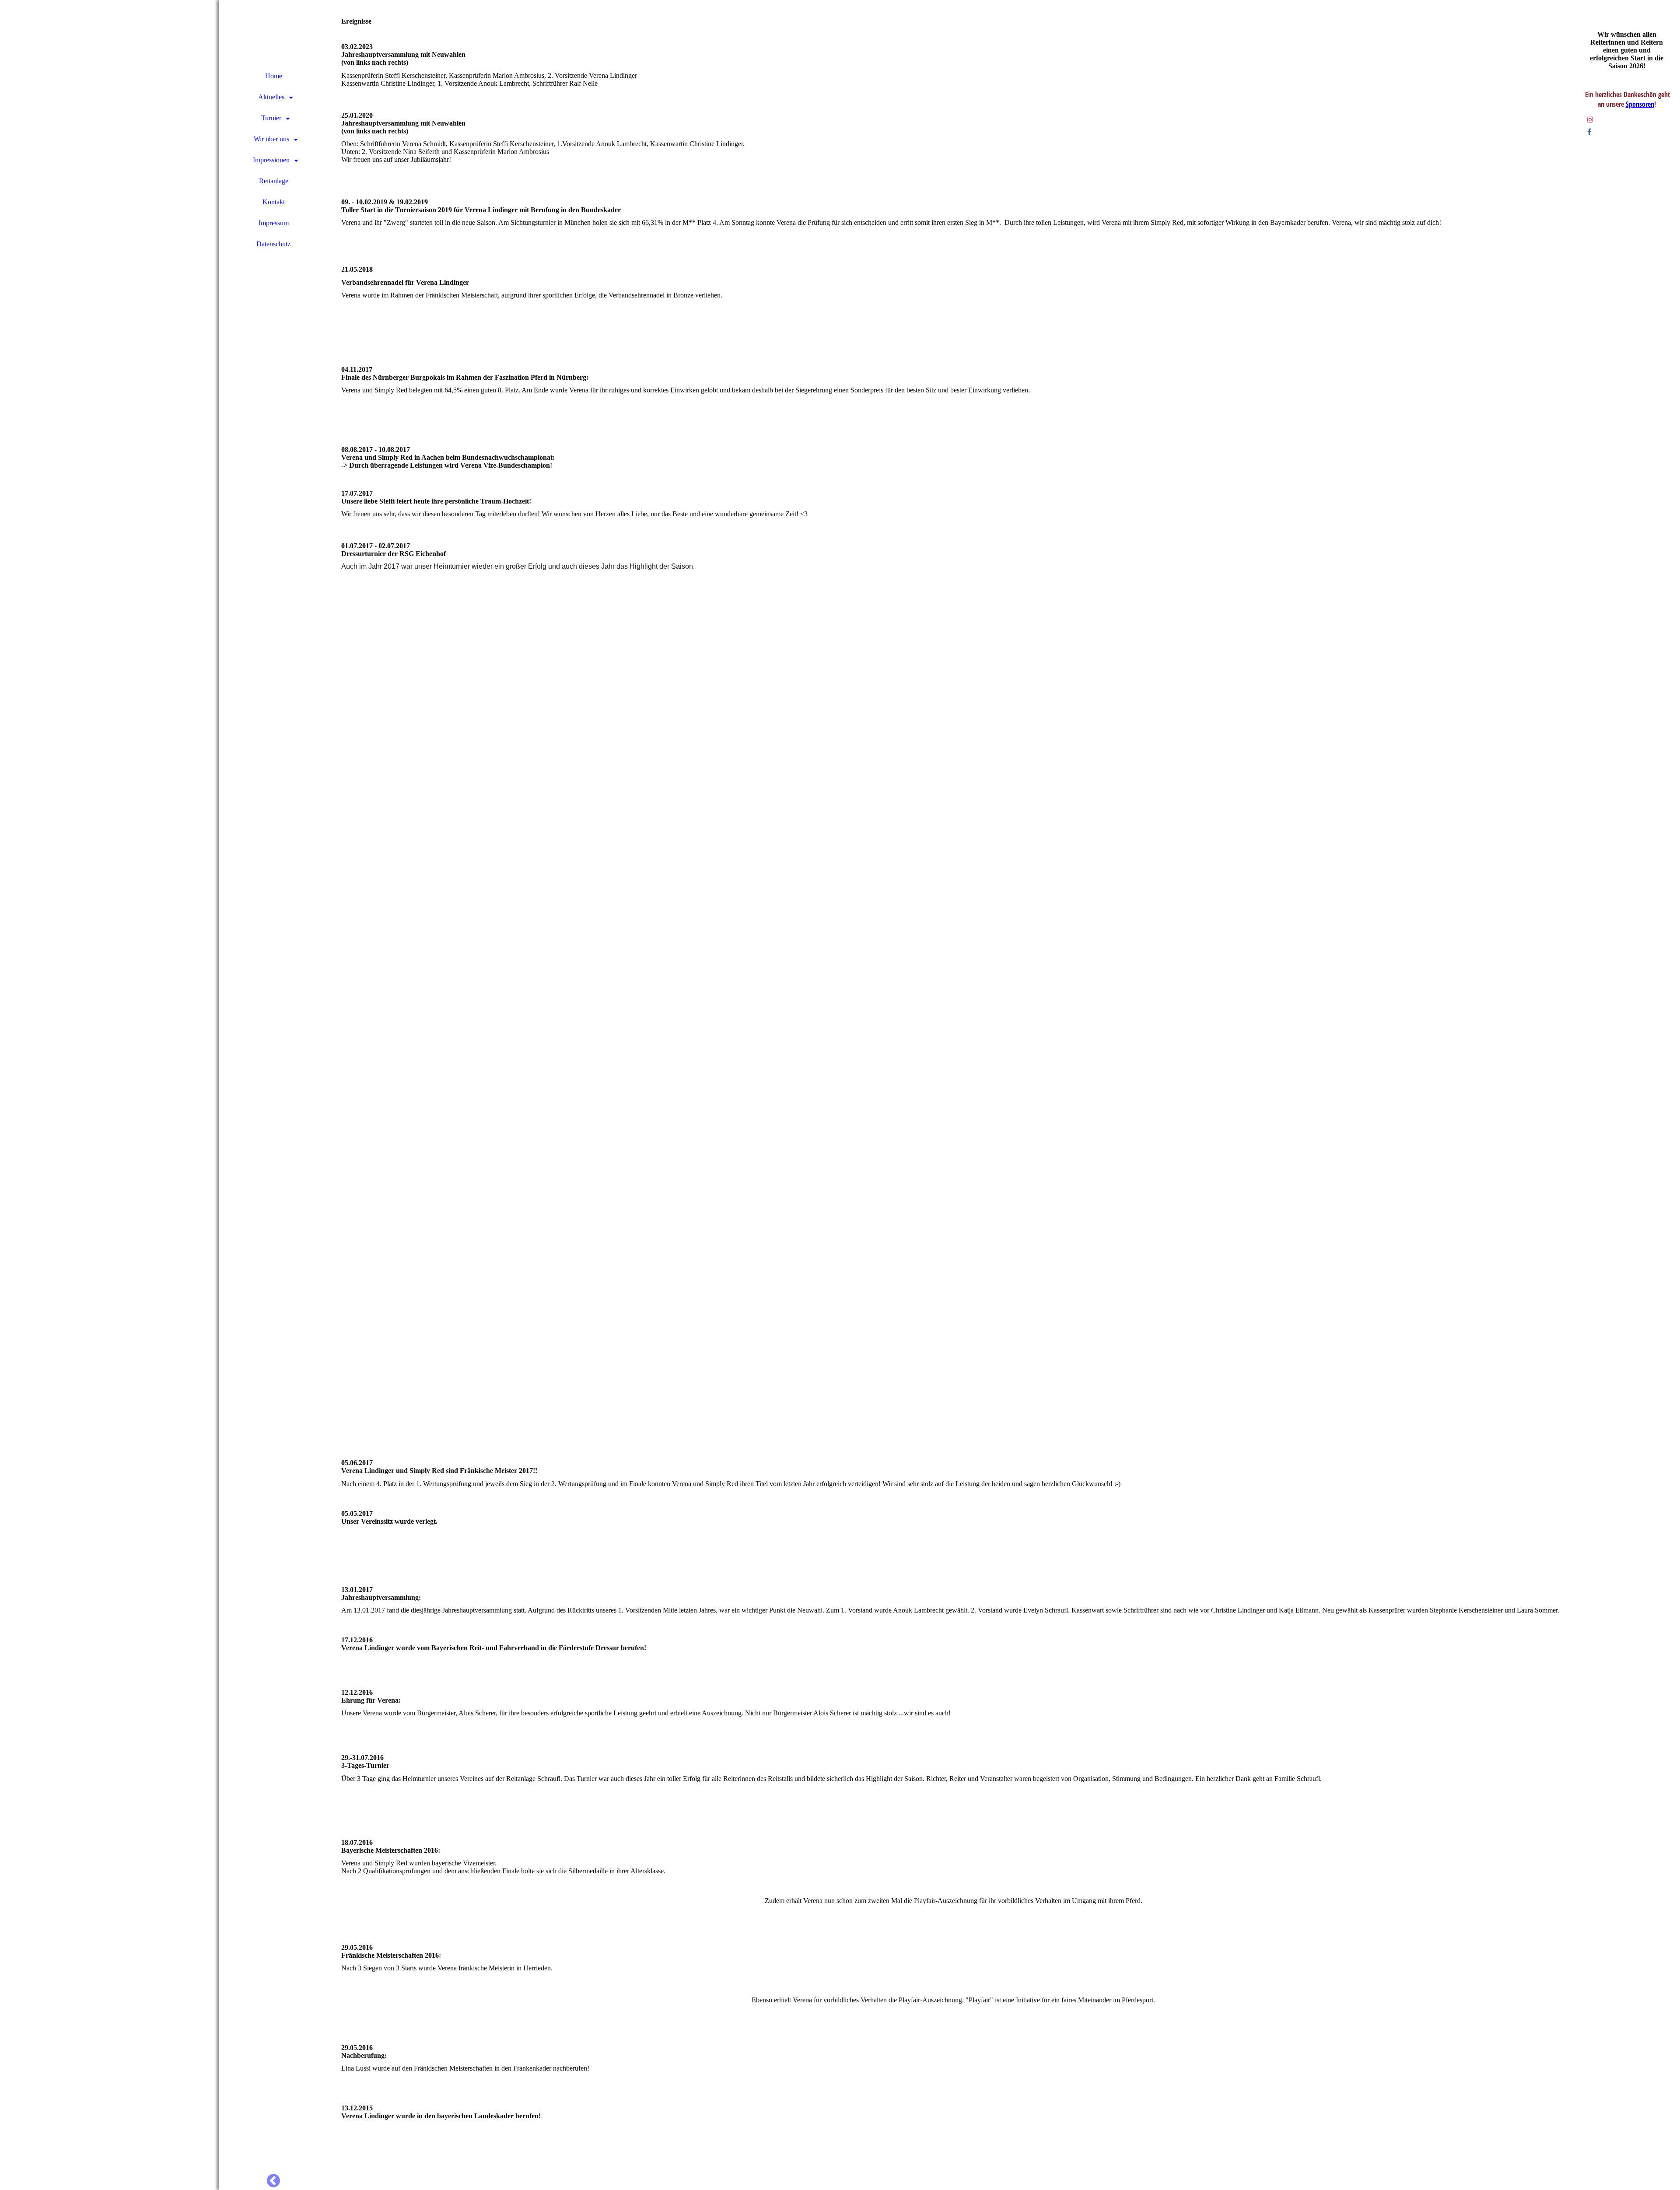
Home (274, 76)
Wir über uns (271, 139)
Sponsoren (1640, 104)
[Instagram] (1590, 120)
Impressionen (271, 160)
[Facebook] (1589, 132)
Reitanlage (274, 181)
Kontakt (274, 202)
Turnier (271, 118)
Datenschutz (273, 244)
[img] (109, 1095)
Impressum (274, 223)
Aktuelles (271, 97)
